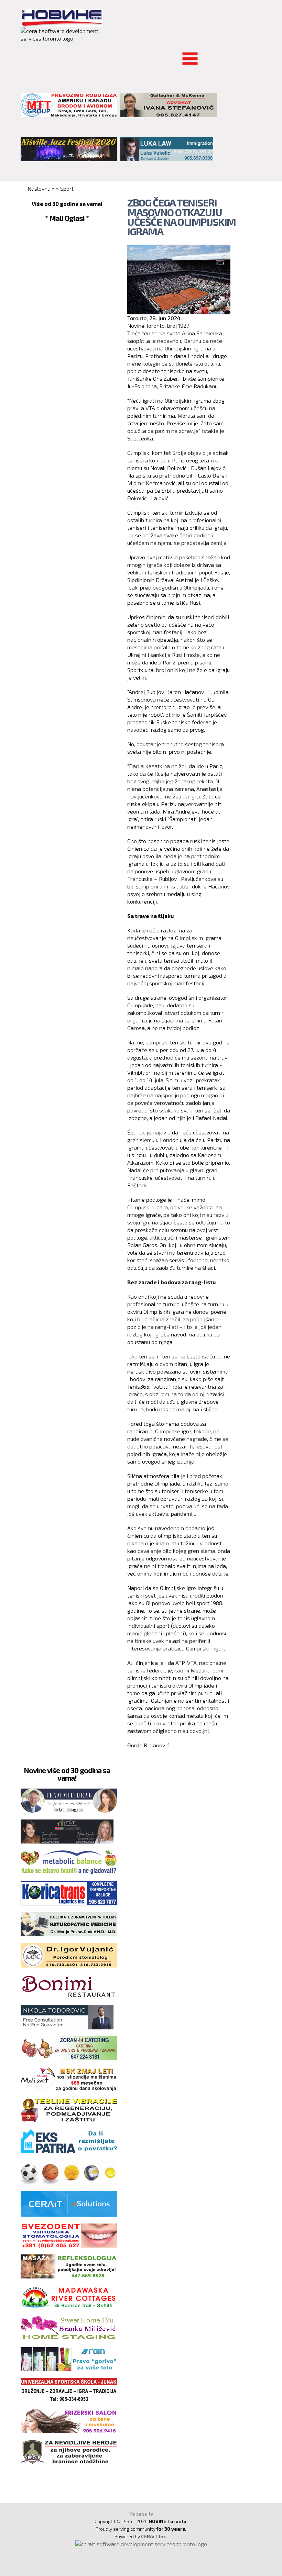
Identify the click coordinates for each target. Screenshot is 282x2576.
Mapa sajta (141, 2514)
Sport (67, 188)
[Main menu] (26, 54)
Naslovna (39, 188)
